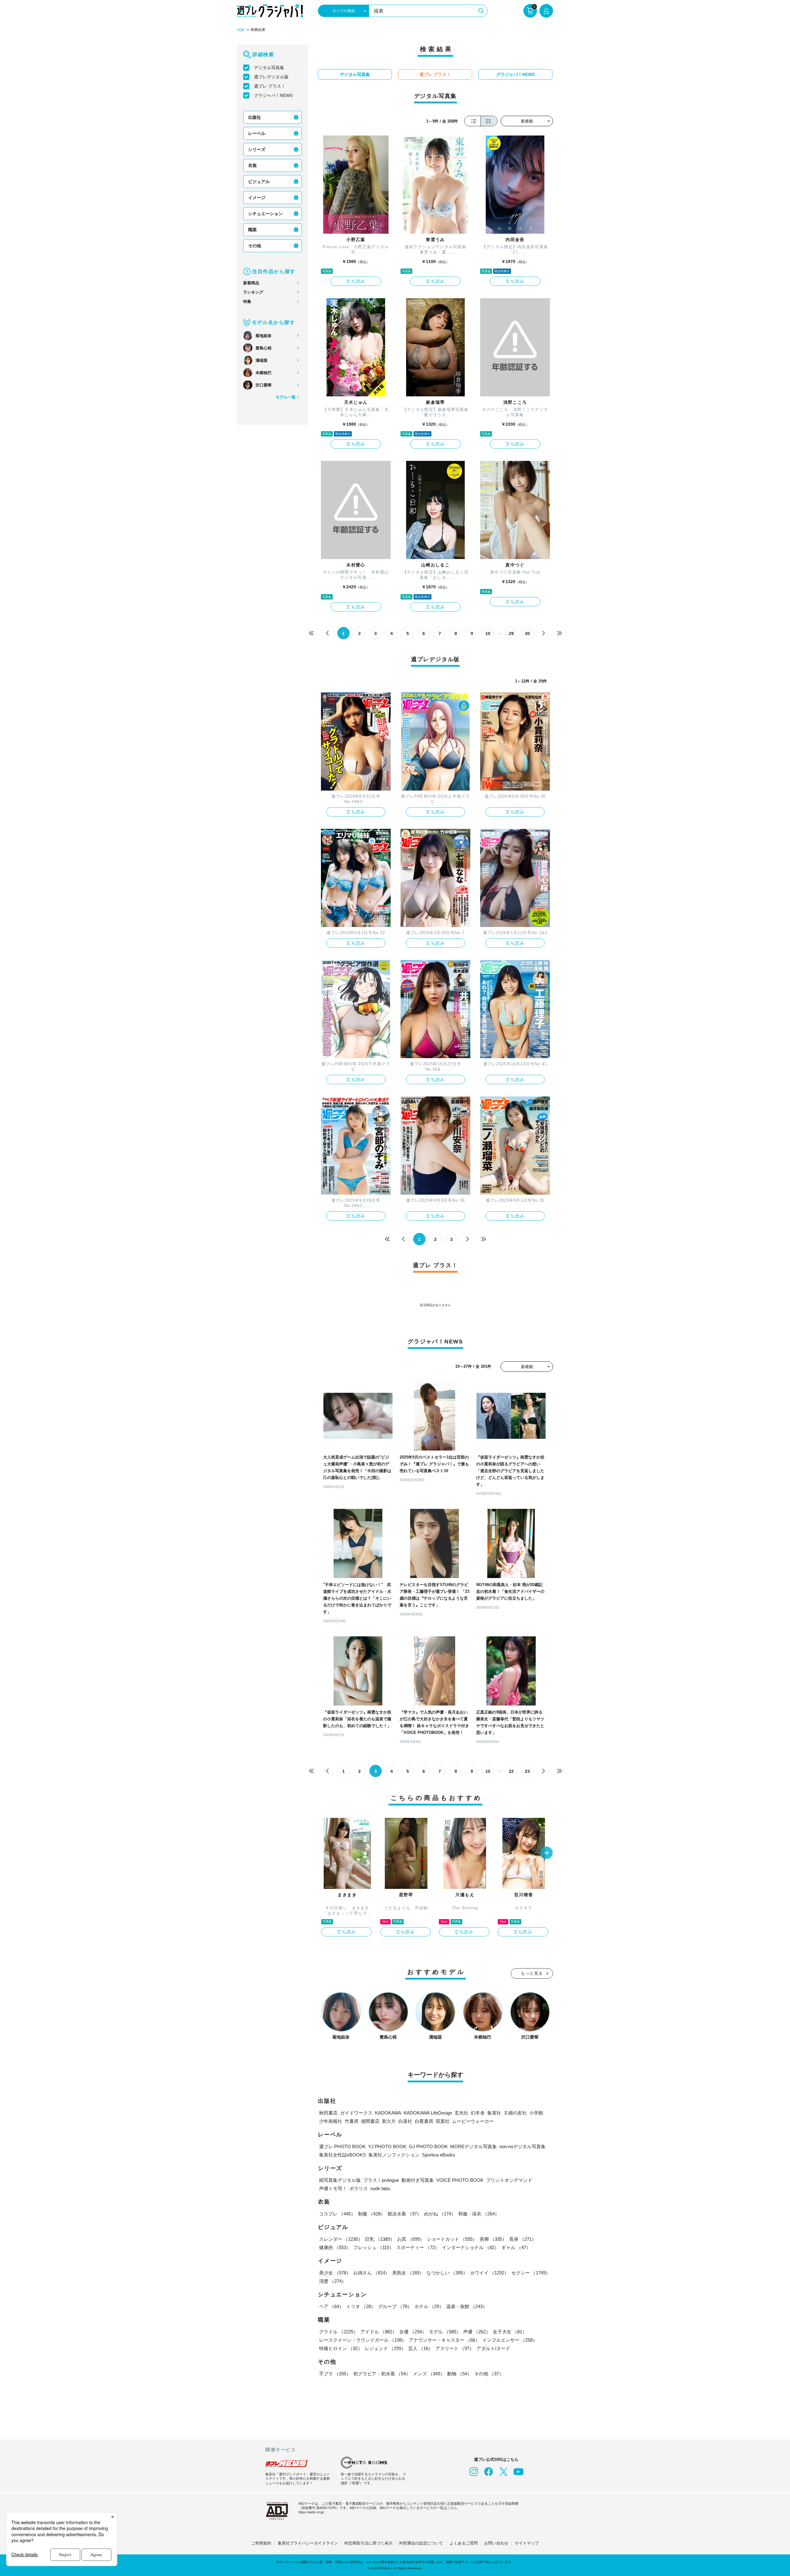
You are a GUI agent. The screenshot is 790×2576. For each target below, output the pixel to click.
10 (488, 633)
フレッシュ (374, 2247)
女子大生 (510, 2332)
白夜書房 (424, 2121)
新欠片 (389, 2121)
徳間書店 (370, 2121)
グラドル (339, 2332)
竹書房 (352, 2121)
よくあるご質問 (464, 2543)
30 (527, 633)
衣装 (252, 165)
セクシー (531, 2273)
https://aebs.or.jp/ (311, 2512)
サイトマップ (527, 2543)
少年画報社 (331, 2121)
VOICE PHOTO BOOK (460, 2180)
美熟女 (408, 2273)
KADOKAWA (388, 2113)
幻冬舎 (478, 2113)
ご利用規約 (261, 2543)
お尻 (411, 2239)
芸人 (421, 2348)
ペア (331, 2306)
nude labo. (381, 2188)
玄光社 (462, 2113)
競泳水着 (405, 2214)
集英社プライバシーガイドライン (308, 2543)
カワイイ (489, 2273)
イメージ (257, 198)
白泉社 (405, 2121)
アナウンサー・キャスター (444, 2340)
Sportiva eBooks (439, 2155)
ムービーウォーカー (473, 2121)
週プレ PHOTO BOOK (342, 2146)
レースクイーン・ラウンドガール (363, 2340)
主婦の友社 (515, 2113)
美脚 (493, 2239)
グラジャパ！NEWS (273, 95)
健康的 (335, 2247)
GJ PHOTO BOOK (428, 2146)
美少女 (335, 2273)
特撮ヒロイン (341, 2348)
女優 (413, 2332)
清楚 (333, 2281)
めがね (440, 2214)
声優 (477, 2332)
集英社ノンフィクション (394, 2155)
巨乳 (380, 2239)
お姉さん (372, 2273)
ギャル (516, 2247)
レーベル (257, 133)
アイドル (379, 2332)
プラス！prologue (381, 2180)
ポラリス (359, 2188)
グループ (395, 2306)
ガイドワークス (356, 2113)
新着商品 (251, 283)
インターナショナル (470, 2247)
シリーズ (257, 149)
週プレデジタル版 (271, 77)
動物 (459, 2374)
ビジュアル (259, 182)
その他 (255, 246)
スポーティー (418, 2247)
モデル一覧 (286, 397)
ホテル (429, 2306)
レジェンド (385, 2348)
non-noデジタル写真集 (522, 2146)
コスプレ (337, 2214)
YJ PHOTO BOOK (387, 2146)
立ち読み (356, 281)
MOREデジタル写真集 (474, 2146)
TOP (241, 30)
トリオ (361, 2306)
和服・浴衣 (479, 2214)
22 (511, 1771)
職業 (252, 230)
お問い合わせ (496, 2543)
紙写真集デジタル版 (340, 2180)
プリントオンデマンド (509, 2180)
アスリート (455, 2348)
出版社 (255, 117)
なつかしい (447, 2273)
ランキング (253, 292)
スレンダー (341, 2239)
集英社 (494, 2113)
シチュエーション (265, 214)
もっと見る (532, 1973)
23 (527, 1771)
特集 (247, 301)
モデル (445, 2332)
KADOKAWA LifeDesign (428, 2113)
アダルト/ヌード (493, 2348)
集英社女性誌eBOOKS (343, 2155)
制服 (372, 2214)
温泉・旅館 (467, 2306)
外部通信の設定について (421, 2543)
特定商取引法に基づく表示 (368, 2543)
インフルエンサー (510, 2340)
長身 (523, 2239)
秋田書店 (328, 2113)
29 (511, 633)
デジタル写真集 (269, 68)
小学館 (536, 2113)
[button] (547, 1853)
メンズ (429, 2374)
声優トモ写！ (333, 2188)
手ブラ (335, 2374)
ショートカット (452, 2239)
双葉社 (443, 2121)
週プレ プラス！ (270, 86)
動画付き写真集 (418, 2180)
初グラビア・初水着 (382, 2374)
